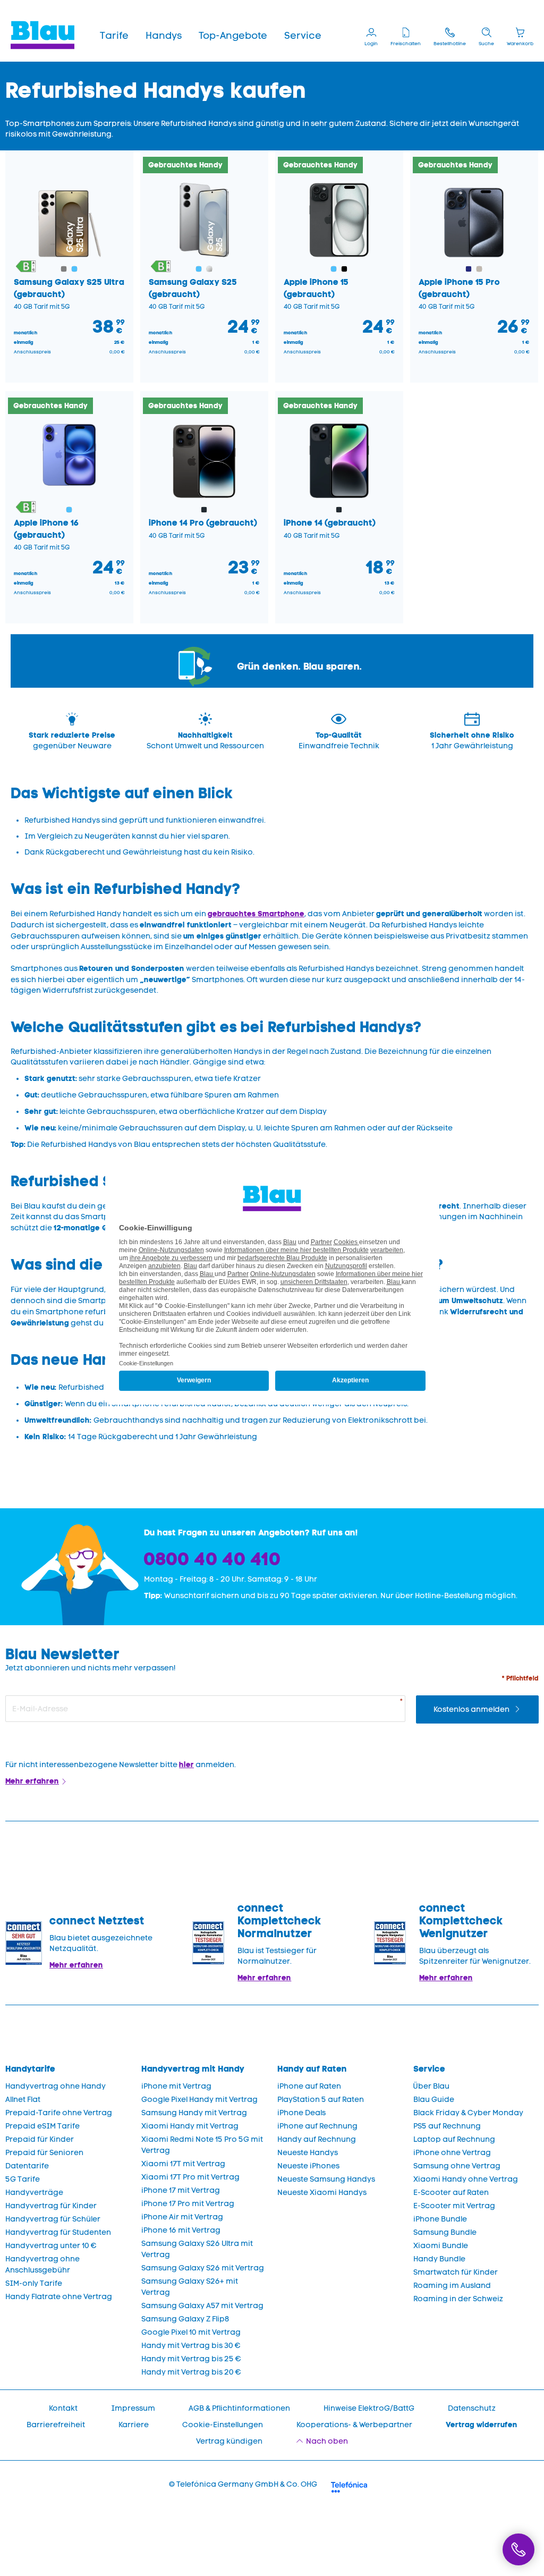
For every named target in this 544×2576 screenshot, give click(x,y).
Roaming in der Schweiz (458, 2299)
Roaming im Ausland (452, 2286)
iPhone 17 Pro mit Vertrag (188, 2204)
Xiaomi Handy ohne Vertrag (466, 2179)
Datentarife (27, 2166)
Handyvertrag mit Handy (193, 2069)
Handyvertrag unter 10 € (51, 2246)
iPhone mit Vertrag (176, 2086)
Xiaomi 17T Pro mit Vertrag (190, 2177)
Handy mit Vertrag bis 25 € (191, 2359)
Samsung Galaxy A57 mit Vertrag (202, 2306)
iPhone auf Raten (309, 2086)
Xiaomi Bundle (441, 2246)
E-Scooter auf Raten (451, 2193)
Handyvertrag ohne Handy (56, 2086)
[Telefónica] (349, 2486)
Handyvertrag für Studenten (58, 2232)
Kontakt (63, 2408)
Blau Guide (434, 2100)
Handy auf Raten (312, 2069)
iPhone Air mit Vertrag (182, 2217)
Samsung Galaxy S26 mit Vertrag (203, 2268)
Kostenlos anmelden (472, 1709)
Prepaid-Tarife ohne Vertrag (59, 2113)
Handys (164, 36)
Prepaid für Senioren (44, 2153)
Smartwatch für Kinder (456, 2272)
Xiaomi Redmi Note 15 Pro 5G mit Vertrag (202, 2145)
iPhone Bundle (440, 2219)
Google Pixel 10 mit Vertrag (191, 2332)
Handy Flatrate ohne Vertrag (59, 2297)
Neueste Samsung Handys (326, 2179)
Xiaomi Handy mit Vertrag (190, 2126)
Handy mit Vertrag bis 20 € (191, 2372)
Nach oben (327, 2441)
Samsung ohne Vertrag (457, 2166)
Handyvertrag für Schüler (53, 2219)
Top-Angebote (233, 36)
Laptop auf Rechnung (454, 2139)
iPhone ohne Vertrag (452, 2153)
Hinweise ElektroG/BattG (369, 2408)
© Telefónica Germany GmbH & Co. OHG (243, 2484)
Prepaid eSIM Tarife (42, 2126)
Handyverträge (34, 2193)
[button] (114, 36)
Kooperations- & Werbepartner (354, 2425)
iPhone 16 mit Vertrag (181, 2230)
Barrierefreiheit (56, 2425)
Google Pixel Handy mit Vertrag (199, 2100)
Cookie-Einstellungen (223, 2425)
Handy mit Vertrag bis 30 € (191, 2346)
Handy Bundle (439, 2259)
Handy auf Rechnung (317, 2139)
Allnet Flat (23, 2100)
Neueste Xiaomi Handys (322, 2193)
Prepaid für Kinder (40, 2139)
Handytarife (30, 2069)
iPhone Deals (301, 2113)
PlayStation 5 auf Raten (321, 2100)
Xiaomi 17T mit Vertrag (183, 2164)
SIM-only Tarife (34, 2283)
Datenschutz (472, 2408)
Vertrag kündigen (229, 2441)
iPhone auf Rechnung (317, 2126)
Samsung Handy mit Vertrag (194, 2113)
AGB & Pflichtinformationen (239, 2408)
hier (186, 1764)
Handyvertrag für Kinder (51, 2206)
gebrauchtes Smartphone (256, 914)
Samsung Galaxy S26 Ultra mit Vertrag (197, 2249)
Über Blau (431, 2086)
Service (303, 36)
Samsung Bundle (445, 2232)
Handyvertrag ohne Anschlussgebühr (42, 2265)
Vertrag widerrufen (482, 2425)
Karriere (134, 2425)
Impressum (133, 2408)
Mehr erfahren (32, 1781)
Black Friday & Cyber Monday (468, 2113)
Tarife (114, 36)
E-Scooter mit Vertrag (454, 2206)
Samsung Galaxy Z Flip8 (185, 2319)
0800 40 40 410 (212, 1559)
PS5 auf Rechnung (447, 2126)
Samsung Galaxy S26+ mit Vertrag (190, 2287)
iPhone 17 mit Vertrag (181, 2190)
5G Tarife (23, 2179)
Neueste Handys (308, 2153)
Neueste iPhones (308, 2166)
